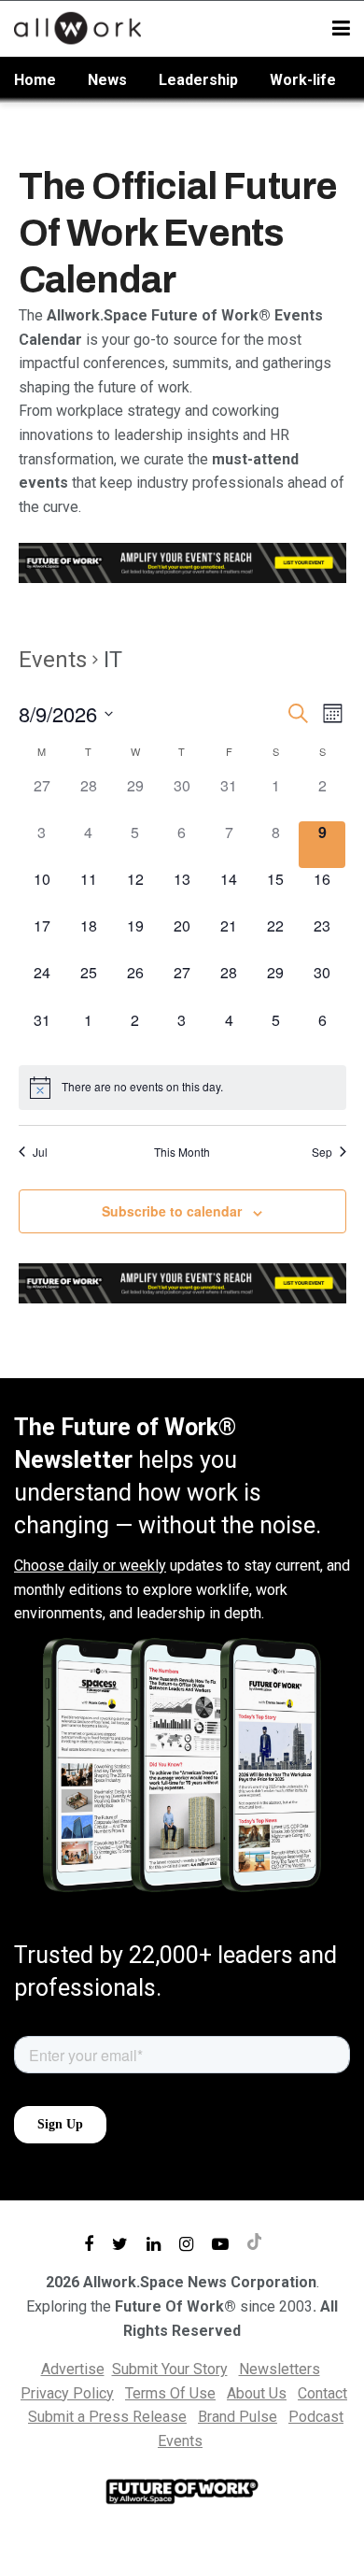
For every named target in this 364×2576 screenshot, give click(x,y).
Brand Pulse (238, 2417)
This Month (182, 1152)
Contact (322, 2393)
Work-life (303, 80)
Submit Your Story (170, 2369)
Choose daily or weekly (90, 1566)
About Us (257, 2393)
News (107, 80)
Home (35, 80)
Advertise (73, 2369)
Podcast (316, 2417)
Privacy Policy (67, 2393)
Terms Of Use (170, 2393)
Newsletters (280, 2369)
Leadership (198, 80)
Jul (40, 1152)
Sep (322, 1152)
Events (53, 660)
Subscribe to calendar (172, 1211)
